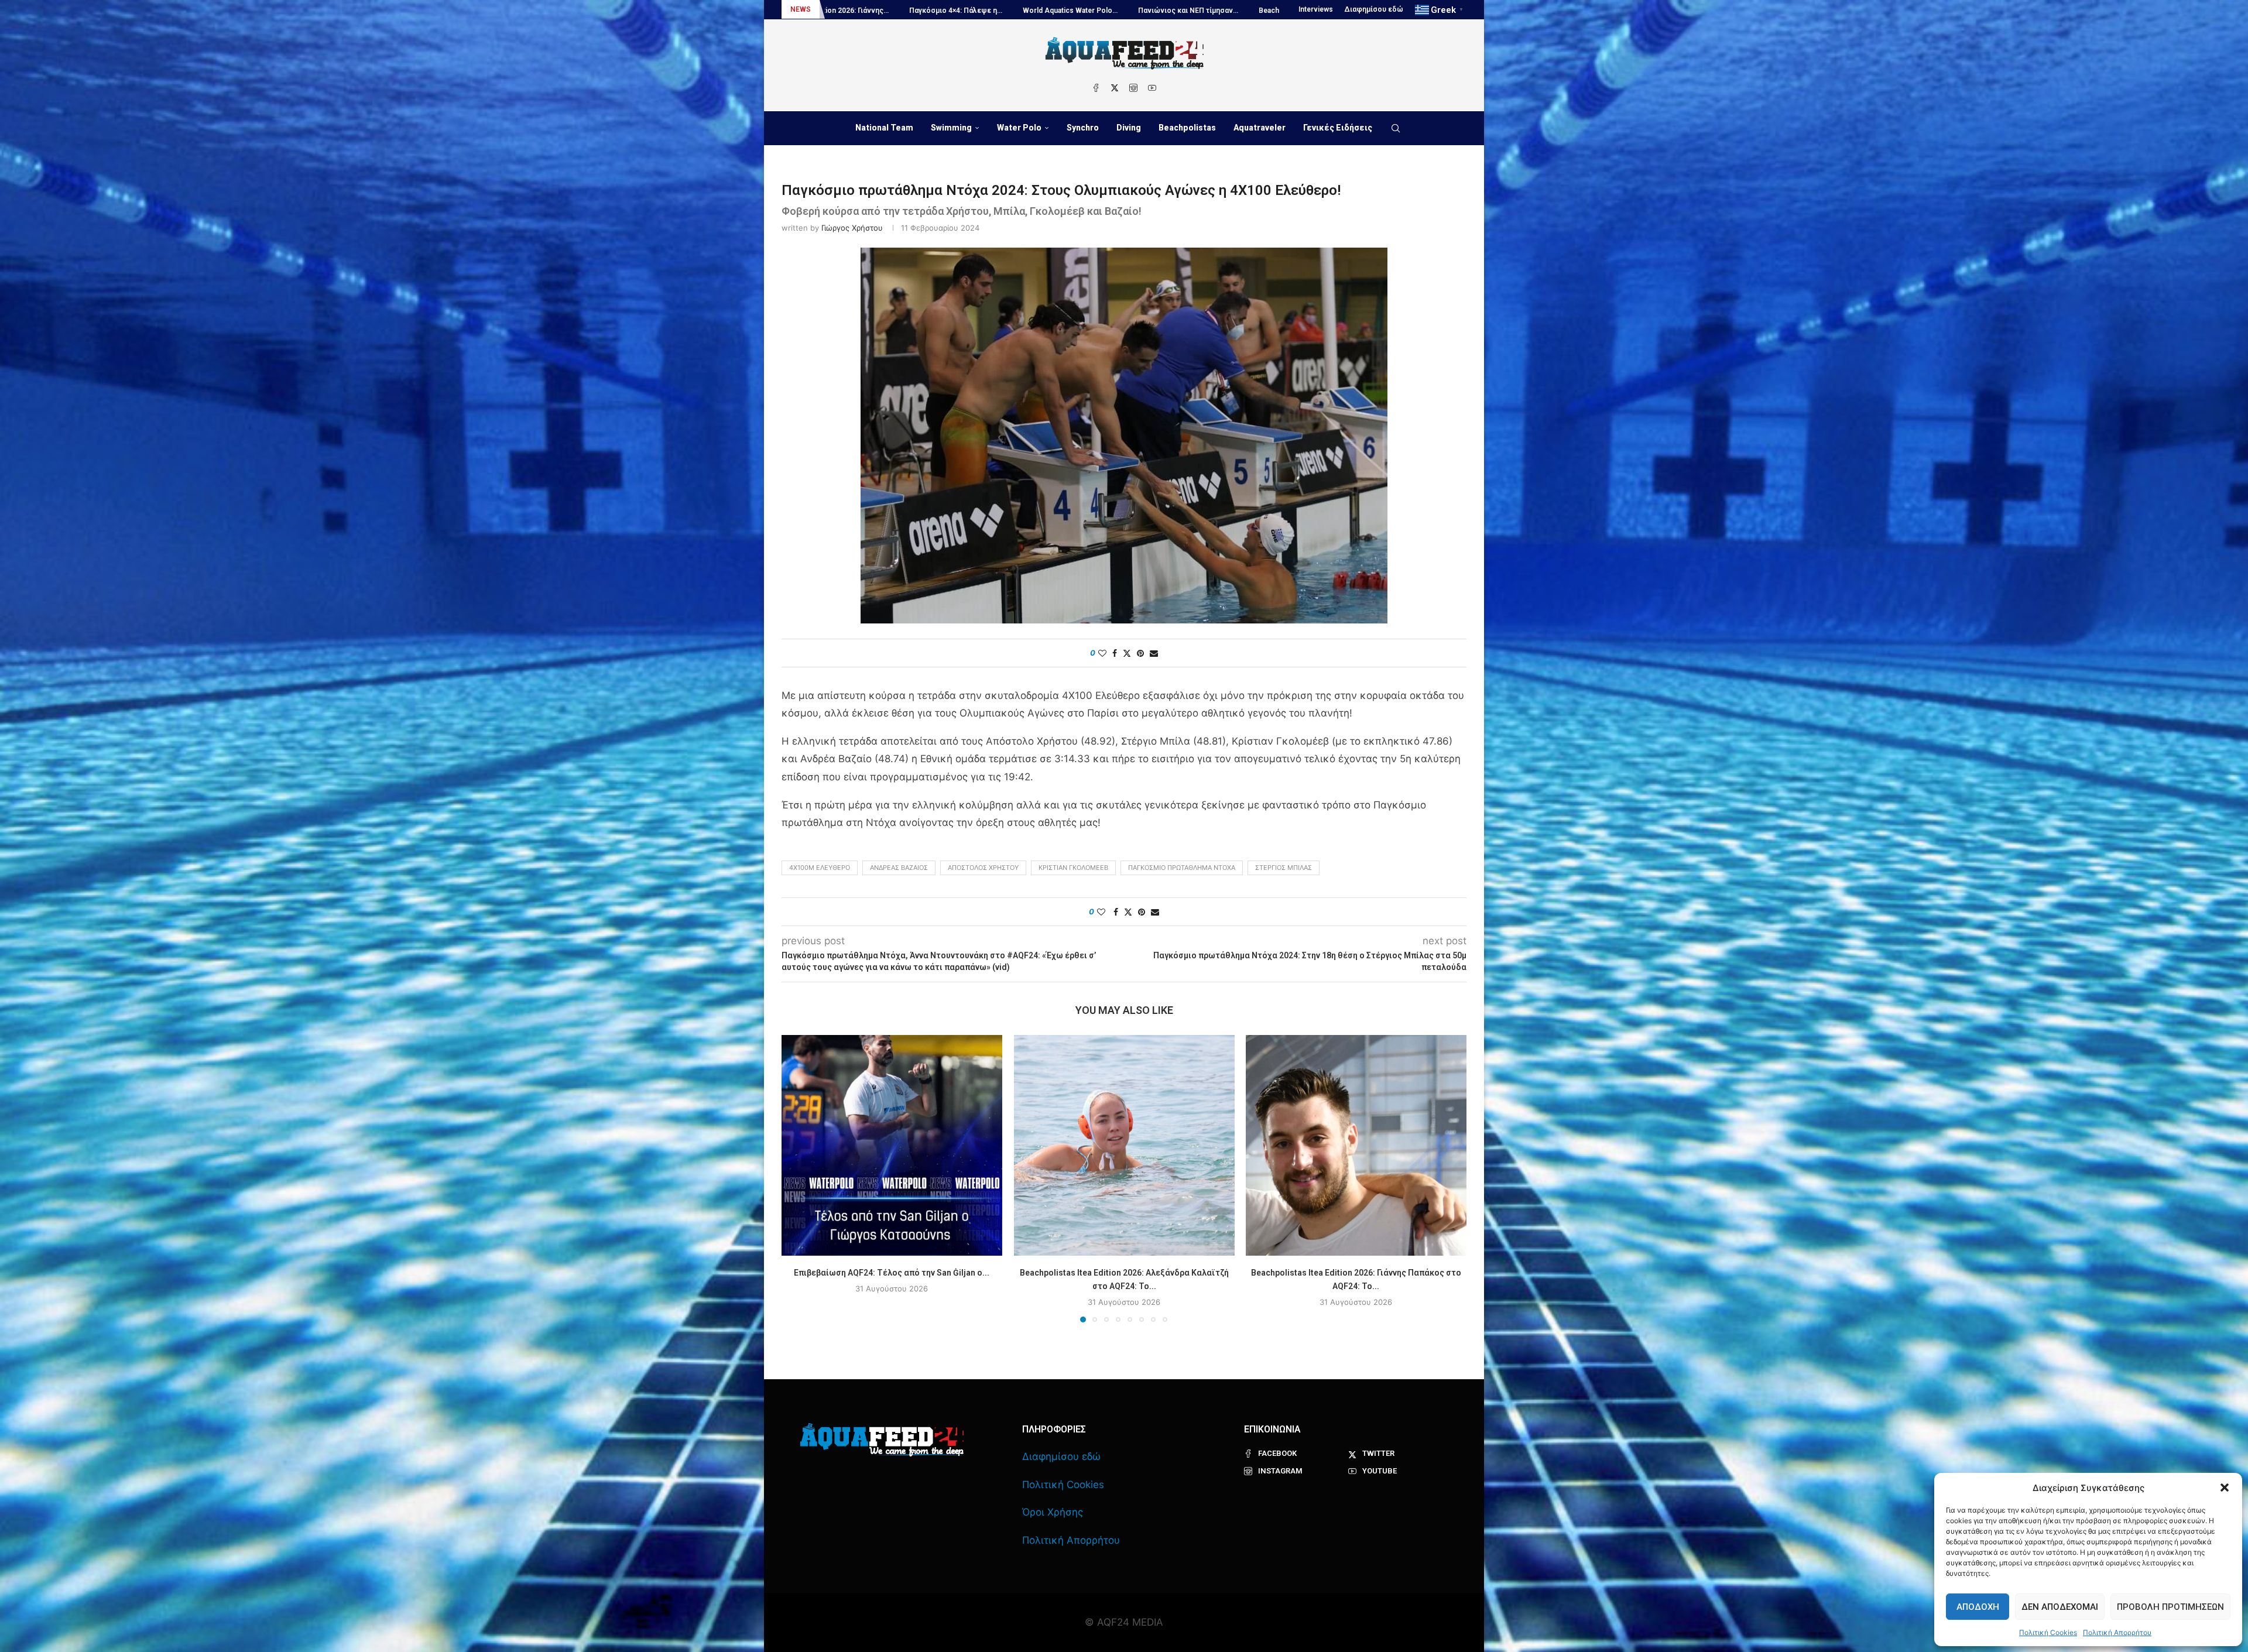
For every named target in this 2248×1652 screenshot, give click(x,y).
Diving (1129, 128)
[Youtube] (1152, 88)
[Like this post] (1102, 653)
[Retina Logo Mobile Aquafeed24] (882, 1440)
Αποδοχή (1978, 1607)
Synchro (1083, 128)
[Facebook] (1096, 88)
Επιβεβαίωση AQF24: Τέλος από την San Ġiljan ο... (892, 1273)
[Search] (1396, 128)
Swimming (951, 128)
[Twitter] (1115, 88)
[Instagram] (1133, 88)
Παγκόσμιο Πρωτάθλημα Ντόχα (1182, 868)
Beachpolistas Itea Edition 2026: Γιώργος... (984, 11)
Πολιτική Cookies (2048, 1632)
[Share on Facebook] (1115, 653)
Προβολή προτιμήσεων (2170, 1607)
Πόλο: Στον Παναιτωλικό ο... (1246, 11)
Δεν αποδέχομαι (2060, 1607)
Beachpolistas (1187, 128)
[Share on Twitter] (1127, 653)
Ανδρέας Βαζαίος (899, 868)
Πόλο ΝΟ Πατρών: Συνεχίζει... (1126, 11)
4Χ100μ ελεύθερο (820, 868)
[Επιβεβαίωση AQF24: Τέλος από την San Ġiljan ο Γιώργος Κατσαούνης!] (892, 1145)
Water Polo (1019, 128)
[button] (2225, 1488)
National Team (884, 128)
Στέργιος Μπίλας (1284, 868)
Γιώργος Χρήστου (852, 228)
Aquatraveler (1260, 128)
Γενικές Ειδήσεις (1338, 128)
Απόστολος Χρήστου (983, 868)
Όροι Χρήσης (1053, 1512)
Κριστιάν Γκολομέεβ (1073, 868)
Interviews (1316, 9)
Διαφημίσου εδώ (1374, 9)
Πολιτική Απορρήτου (2117, 1632)
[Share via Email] (1154, 653)
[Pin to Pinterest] (1140, 653)
